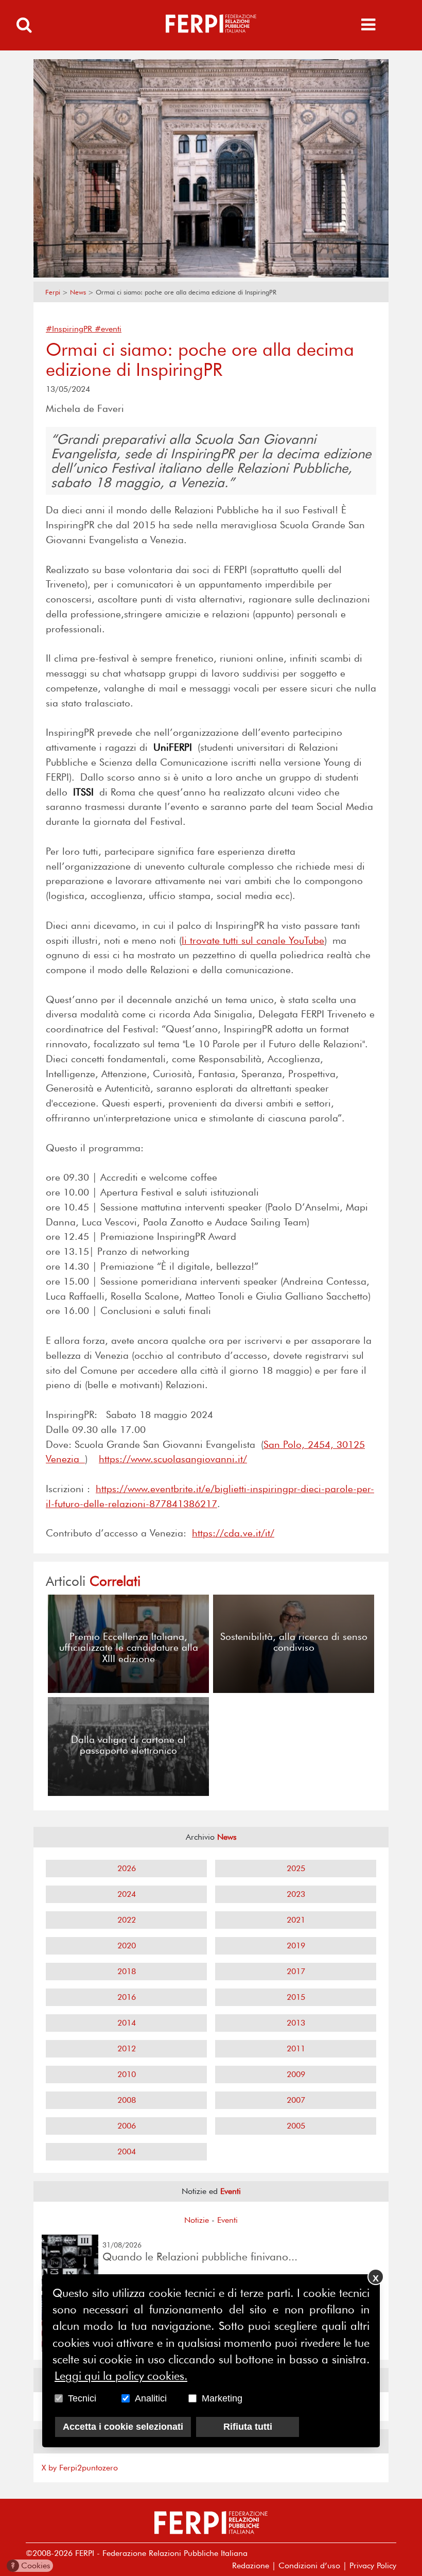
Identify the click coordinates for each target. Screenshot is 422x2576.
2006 (127, 2126)
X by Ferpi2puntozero (80, 2468)
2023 (296, 1894)
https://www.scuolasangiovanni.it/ (173, 1459)
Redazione (251, 2565)
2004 (127, 2151)
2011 (296, 2048)
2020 (127, 1946)
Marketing (222, 2398)
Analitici (151, 2398)
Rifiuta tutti (248, 2427)
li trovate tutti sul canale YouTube (253, 940)
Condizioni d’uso (309, 2565)
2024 (127, 1894)
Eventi (227, 2220)
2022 (127, 1920)
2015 (296, 1997)
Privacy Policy (373, 2565)
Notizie (197, 2220)
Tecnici (82, 2398)
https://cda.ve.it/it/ (233, 1533)
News (78, 292)
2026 (127, 1868)
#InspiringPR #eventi (84, 329)
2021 (296, 1920)
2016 (127, 1997)
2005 (296, 2126)
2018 (127, 1971)
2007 (296, 2100)
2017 (296, 1971)
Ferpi (53, 292)
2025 (296, 1868)
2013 (296, 2023)
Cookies (31, 2565)
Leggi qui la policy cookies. (121, 2376)
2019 (296, 1946)
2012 (127, 2048)
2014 (127, 2023)
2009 (296, 2074)
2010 (127, 2074)
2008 (127, 2100)
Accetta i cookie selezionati (123, 2427)
